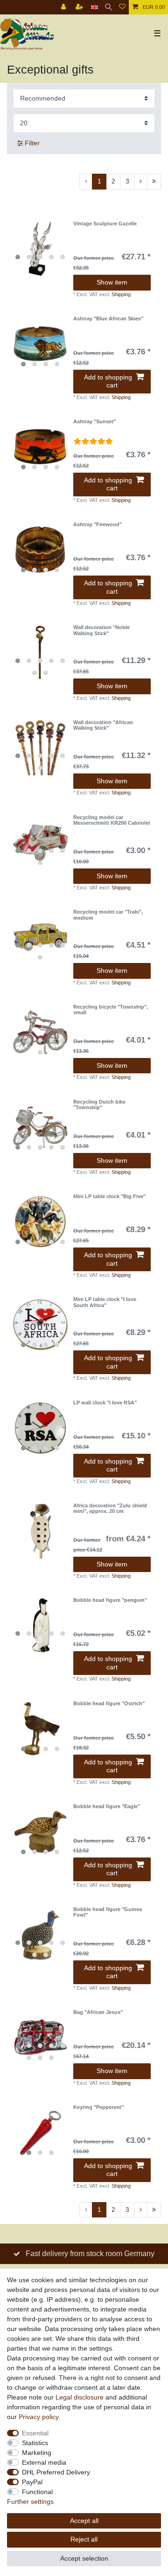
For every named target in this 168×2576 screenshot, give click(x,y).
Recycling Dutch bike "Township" (99, 1105)
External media (44, 2462)
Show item (112, 282)
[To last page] (154, 182)
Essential (35, 2433)
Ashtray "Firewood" (98, 524)
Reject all (84, 2539)
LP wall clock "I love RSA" (105, 1403)
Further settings (30, 2501)
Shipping (121, 294)
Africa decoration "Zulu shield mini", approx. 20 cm (110, 1508)
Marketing (37, 2453)
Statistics (35, 2443)
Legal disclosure (80, 2397)
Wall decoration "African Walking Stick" (103, 725)
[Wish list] (122, 7)
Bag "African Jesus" (98, 2012)
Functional (37, 2492)
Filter (31, 143)
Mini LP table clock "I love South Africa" (105, 1302)
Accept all (84, 2521)
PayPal (32, 2482)
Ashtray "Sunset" (94, 421)
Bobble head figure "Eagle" (107, 1806)
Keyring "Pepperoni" (98, 2107)
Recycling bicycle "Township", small (111, 1010)
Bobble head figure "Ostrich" (109, 1703)
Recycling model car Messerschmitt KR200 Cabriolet (112, 820)
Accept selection (84, 2558)
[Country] (94, 7)
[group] (40, 249)
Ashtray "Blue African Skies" (108, 319)
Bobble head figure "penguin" (110, 1600)
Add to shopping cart (108, 381)
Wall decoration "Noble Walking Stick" (101, 630)
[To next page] (140, 182)
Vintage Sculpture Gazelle (105, 224)
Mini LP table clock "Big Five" (109, 1196)
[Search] (108, 7)
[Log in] (64, 7)
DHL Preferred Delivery (56, 2472)
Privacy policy (38, 2417)
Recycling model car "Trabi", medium (108, 915)
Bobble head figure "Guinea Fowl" (108, 1912)
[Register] (80, 7)
